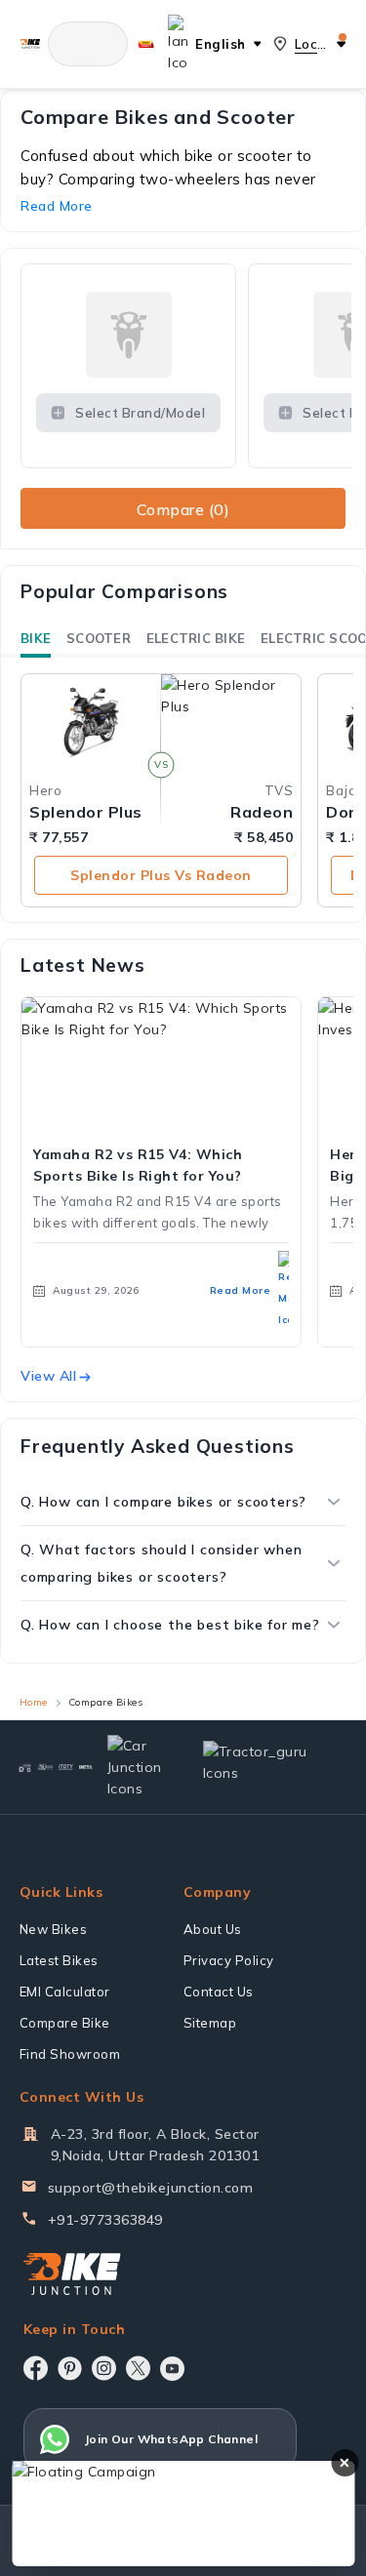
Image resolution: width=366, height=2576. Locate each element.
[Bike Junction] (30, 44)
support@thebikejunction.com (151, 2188)
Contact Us (219, 1992)
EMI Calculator (65, 1992)
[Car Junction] (139, 1767)
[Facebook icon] (36, 2368)
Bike (36, 638)
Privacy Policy (229, 1960)
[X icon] (138, 2368)
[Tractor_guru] (266, 1767)
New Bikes (54, 1929)
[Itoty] (66, 1767)
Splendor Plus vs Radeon (161, 875)
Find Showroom (70, 2054)
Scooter (99, 638)
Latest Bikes (59, 1960)
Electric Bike (196, 638)
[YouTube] (172, 2369)
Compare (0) (183, 509)
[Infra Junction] (86, 1767)
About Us (213, 1929)
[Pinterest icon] (70, 2368)
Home (34, 1702)
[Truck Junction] (45, 1767)
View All (48, 1376)
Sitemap (210, 2023)
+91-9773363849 (105, 2220)
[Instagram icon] (104, 2368)
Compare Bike (65, 2023)
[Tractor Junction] (25, 1767)
